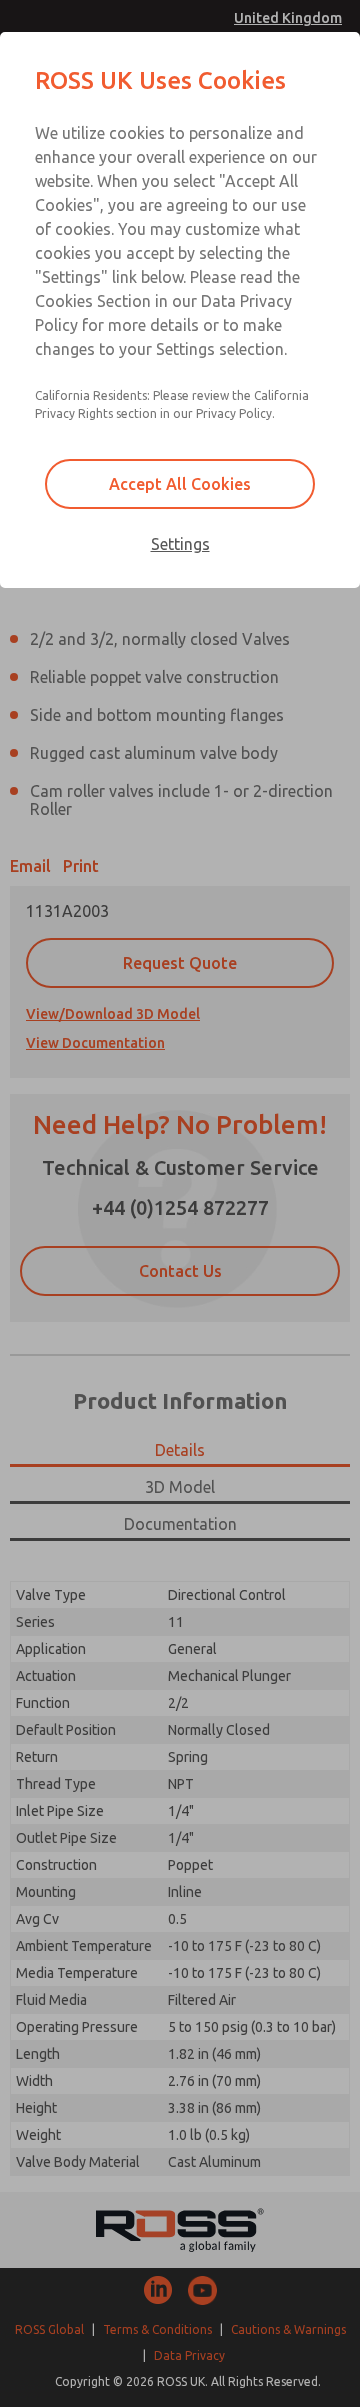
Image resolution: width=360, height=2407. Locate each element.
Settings (180, 544)
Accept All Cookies (180, 484)
